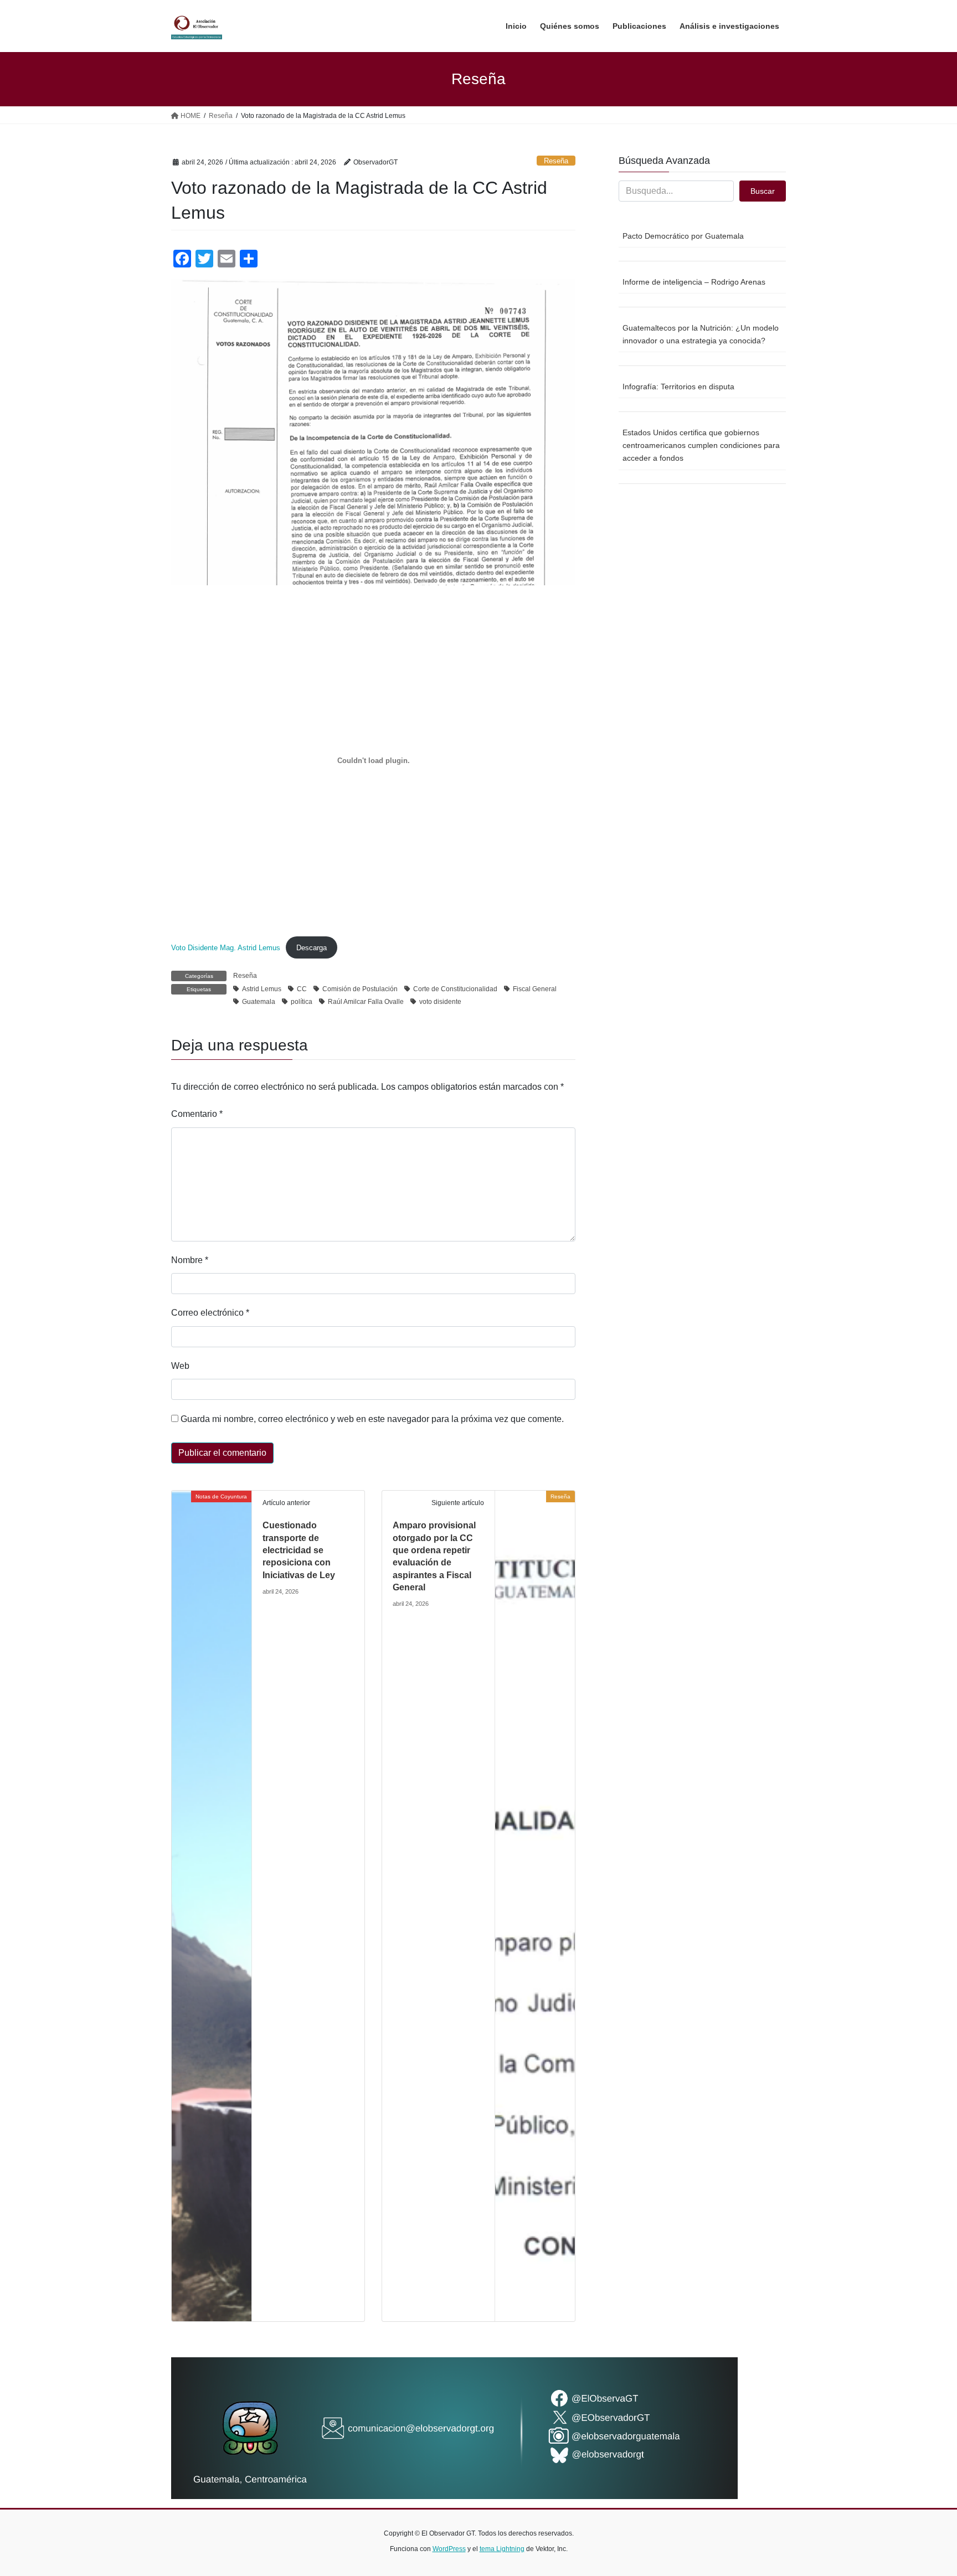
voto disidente (440, 1002)
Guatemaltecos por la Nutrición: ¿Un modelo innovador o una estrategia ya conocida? (701, 334)
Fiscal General (535, 989)
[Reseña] (535, 1905)
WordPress (449, 2549)
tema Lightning (502, 2549)
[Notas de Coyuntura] (212, 1905)
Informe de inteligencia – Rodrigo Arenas (694, 282)
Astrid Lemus (262, 989)
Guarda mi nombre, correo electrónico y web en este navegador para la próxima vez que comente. (372, 1419)
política (302, 1002)
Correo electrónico (210, 1313)
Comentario (197, 1114)
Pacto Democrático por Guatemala (683, 236)
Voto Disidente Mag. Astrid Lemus (226, 948)
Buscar (763, 191)
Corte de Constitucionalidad (455, 989)
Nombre (190, 1260)
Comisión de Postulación (360, 989)
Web (180, 1366)
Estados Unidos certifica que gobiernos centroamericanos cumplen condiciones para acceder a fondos (701, 445)
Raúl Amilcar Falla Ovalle (366, 1002)
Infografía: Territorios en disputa (678, 387)
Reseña (556, 161)
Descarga (312, 948)
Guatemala (259, 1002)
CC (302, 989)
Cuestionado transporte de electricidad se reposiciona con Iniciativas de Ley (299, 1550)
